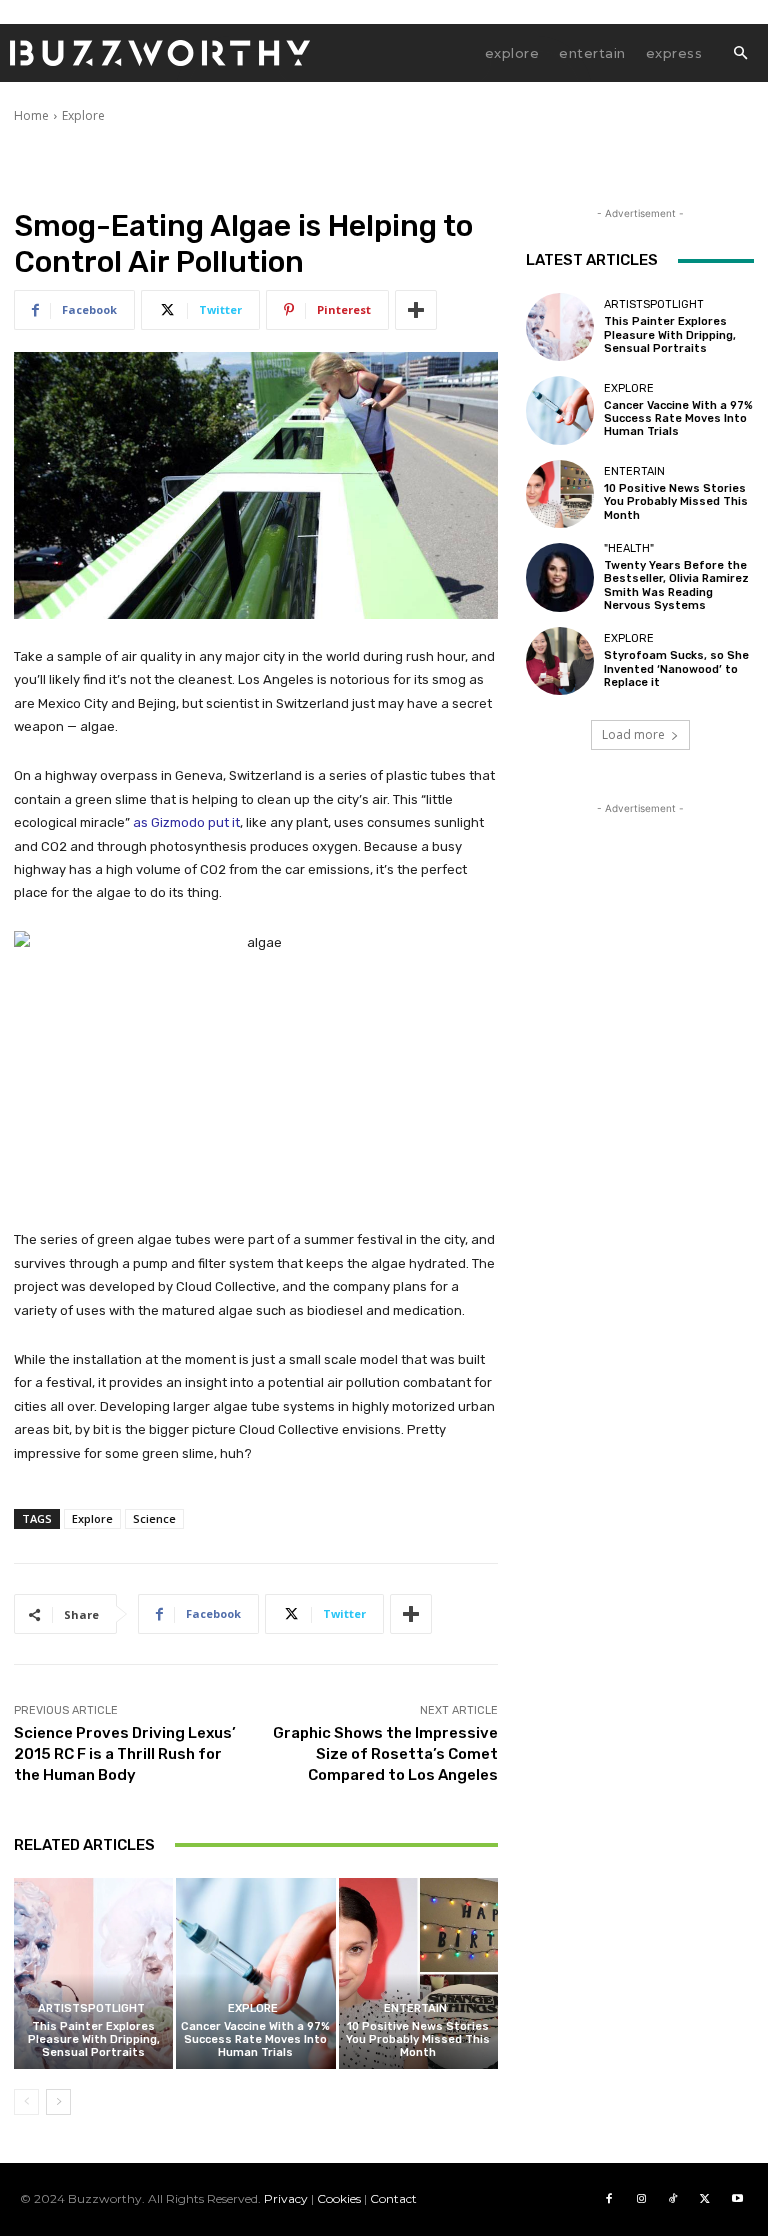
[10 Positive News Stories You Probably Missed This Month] (418, 1973)
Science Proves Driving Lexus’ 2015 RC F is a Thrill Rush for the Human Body (125, 1754)
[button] (740, 54)
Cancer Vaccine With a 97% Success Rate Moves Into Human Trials (255, 2039)
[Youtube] (737, 2199)
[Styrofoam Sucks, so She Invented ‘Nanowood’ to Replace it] (560, 661)
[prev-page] (26, 2102)
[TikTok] (673, 2199)
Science (154, 1518)
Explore (83, 115)
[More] (416, 310)
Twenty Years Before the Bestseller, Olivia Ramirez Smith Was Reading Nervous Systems (676, 585)
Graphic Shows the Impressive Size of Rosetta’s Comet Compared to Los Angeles (385, 1754)
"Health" (629, 548)
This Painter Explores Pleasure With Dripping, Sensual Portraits (94, 2039)
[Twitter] (705, 2199)
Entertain (415, 2008)
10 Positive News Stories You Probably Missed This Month (418, 2039)
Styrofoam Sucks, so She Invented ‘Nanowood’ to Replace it (676, 668)
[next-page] (58, 2102)
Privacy (286, 2198)
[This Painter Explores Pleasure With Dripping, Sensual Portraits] (93, 1973)
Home (31, 115)
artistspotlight (91, 2008)
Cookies (339, 2198)
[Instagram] (641, 2199)
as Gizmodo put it (186, 822)
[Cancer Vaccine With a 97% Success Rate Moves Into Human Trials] (255, 1973)
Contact (393, 2198)
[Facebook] (609, 2199)
